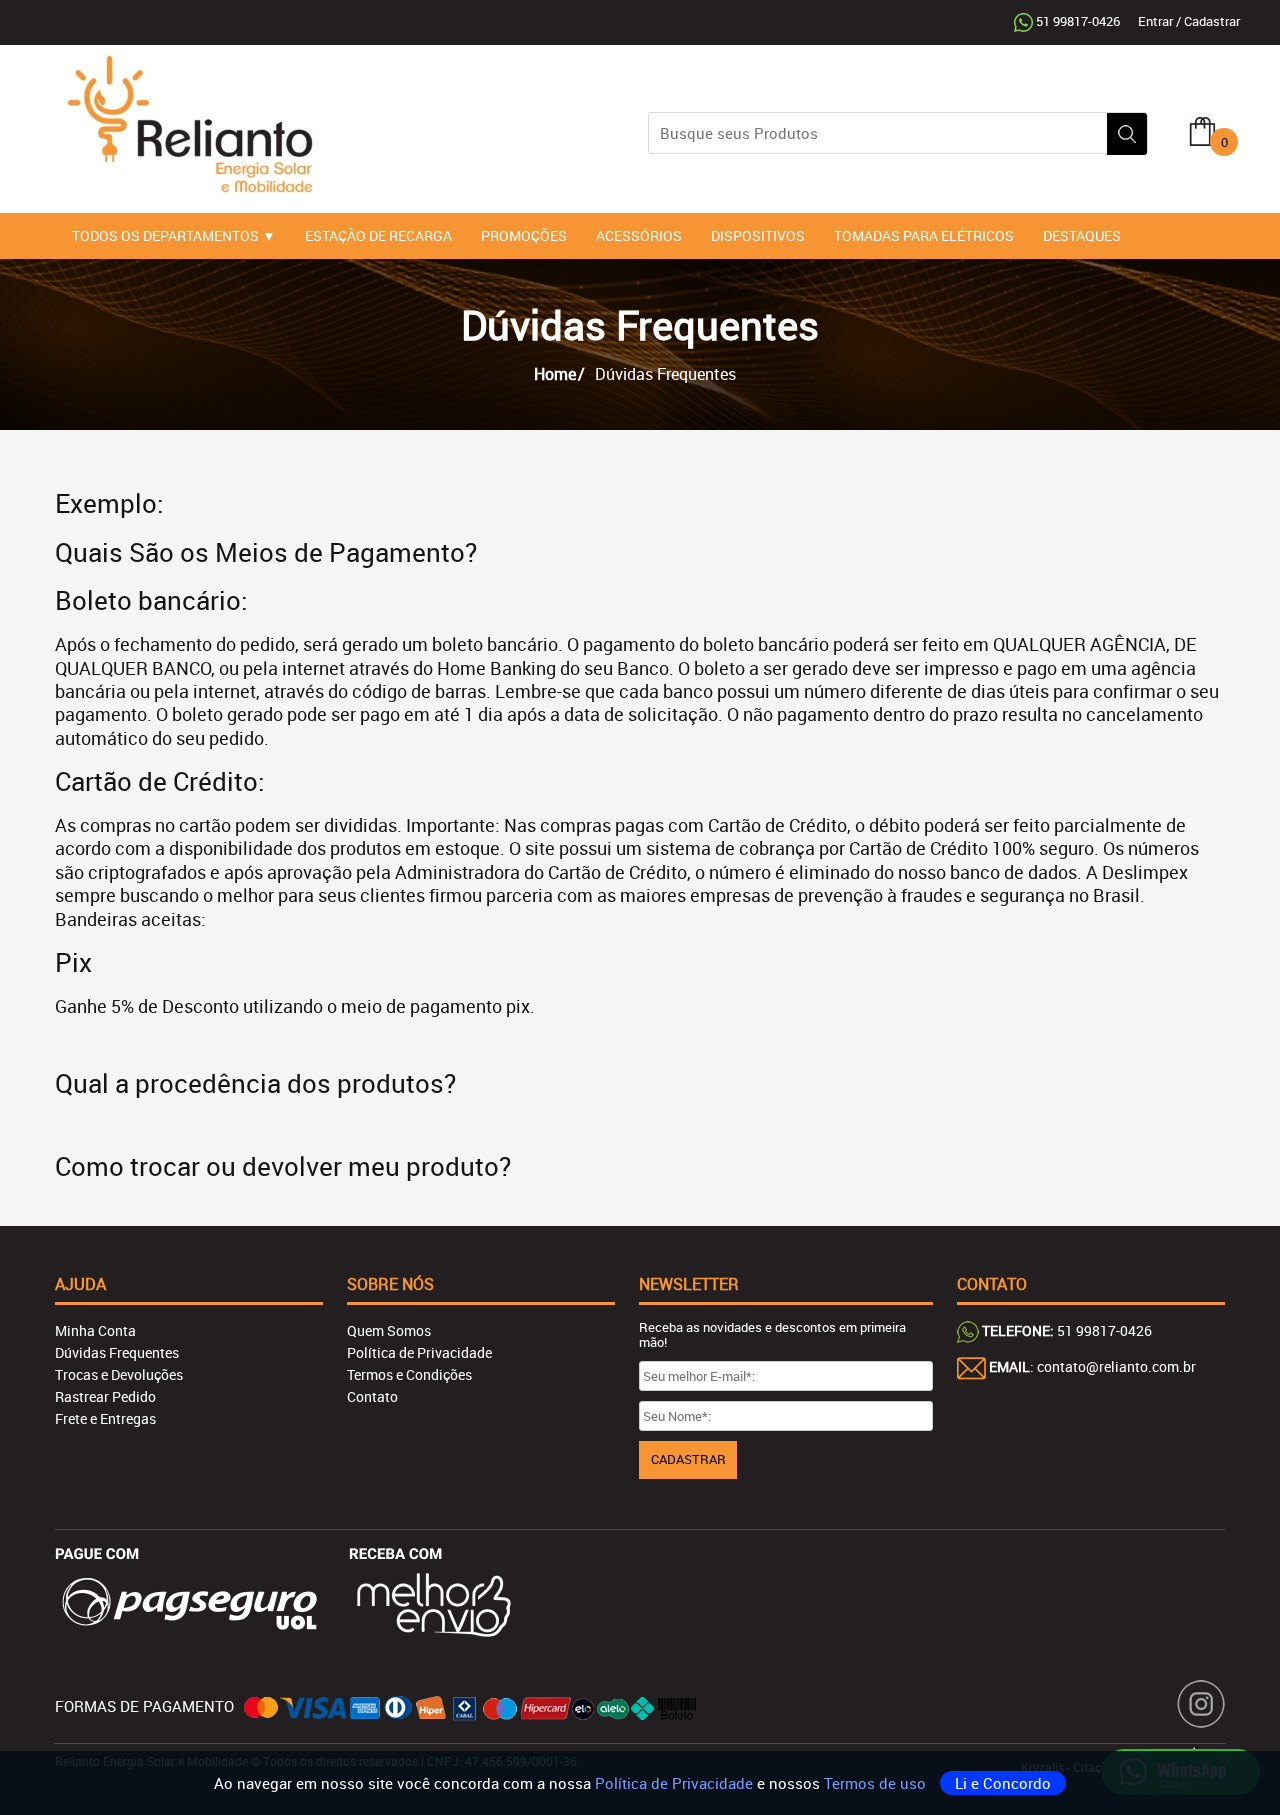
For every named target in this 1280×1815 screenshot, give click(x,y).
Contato (372, 1396)
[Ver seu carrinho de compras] (1202, 130)
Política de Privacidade (676, 1783)
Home (555, 374)
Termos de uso (877, 1783)
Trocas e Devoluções (119, 1374)
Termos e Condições (409, 1374)
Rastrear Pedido (105, 1396)
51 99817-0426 (1078, 21)
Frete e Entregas (105, 1418)
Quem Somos (389, 1330)
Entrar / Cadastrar (1189, 21)
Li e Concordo (1003, 1783)
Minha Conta (95, 1330)
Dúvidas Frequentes (117, 1352)
